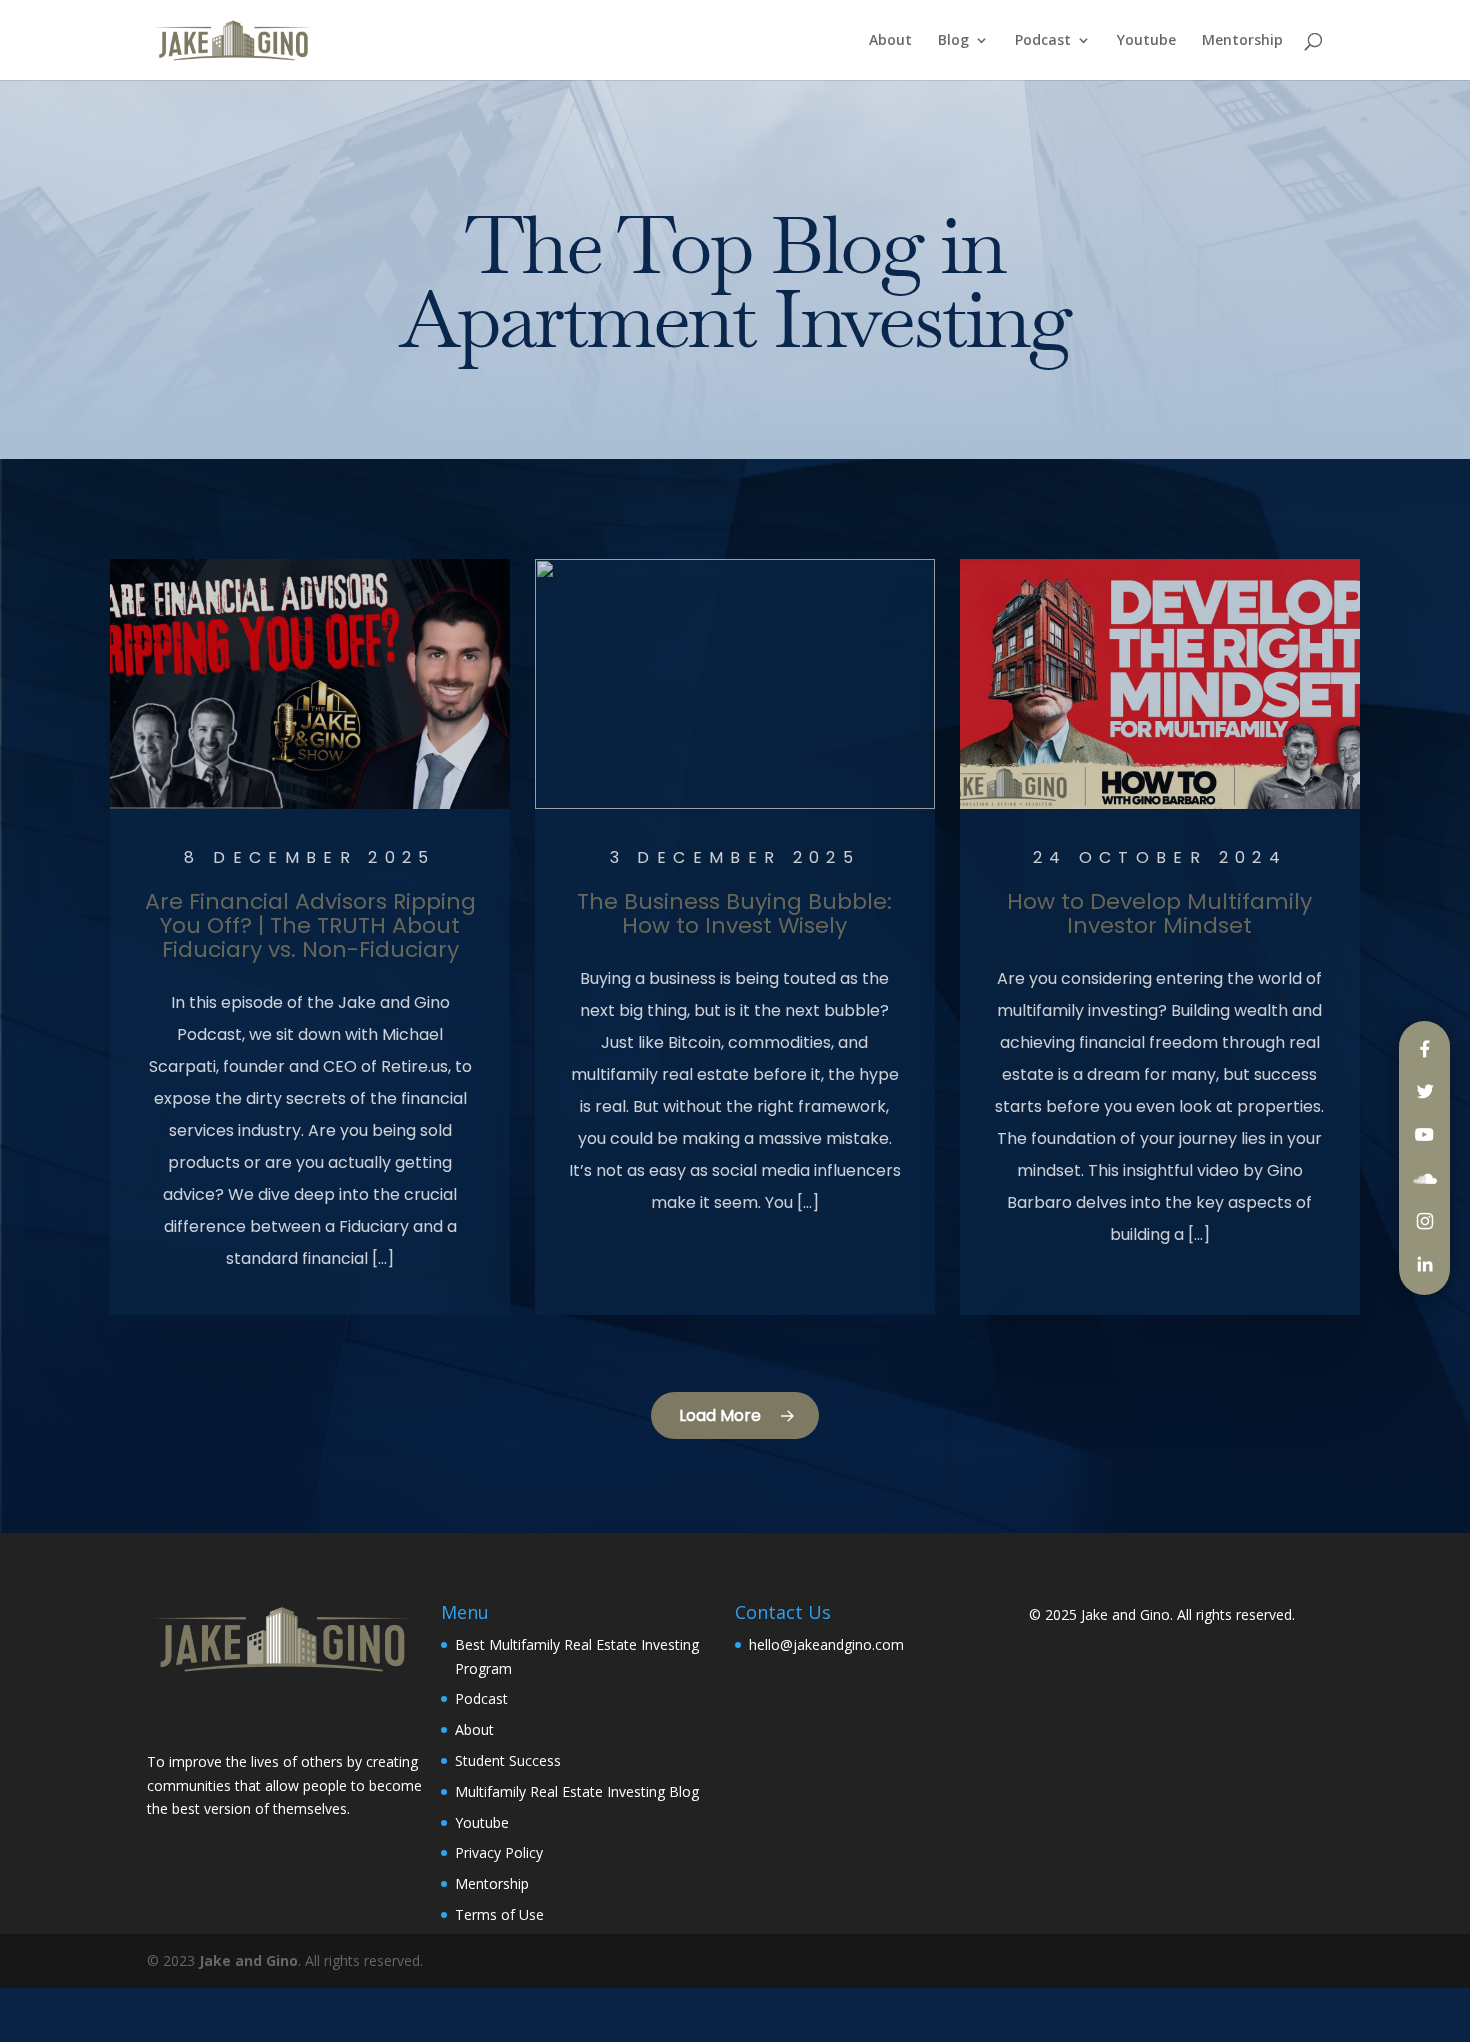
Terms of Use (499, 1914)
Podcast (1043, 41)
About (890, 41)
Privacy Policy (499, 1852)
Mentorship (1242, 41)
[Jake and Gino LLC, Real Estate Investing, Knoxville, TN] (222, 1715)
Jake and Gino (1125, 1614)
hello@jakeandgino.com (826, 1644)
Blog (953, 41)
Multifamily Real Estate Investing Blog (577, 1791)
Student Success (508, 1760)
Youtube (1146, 41)
